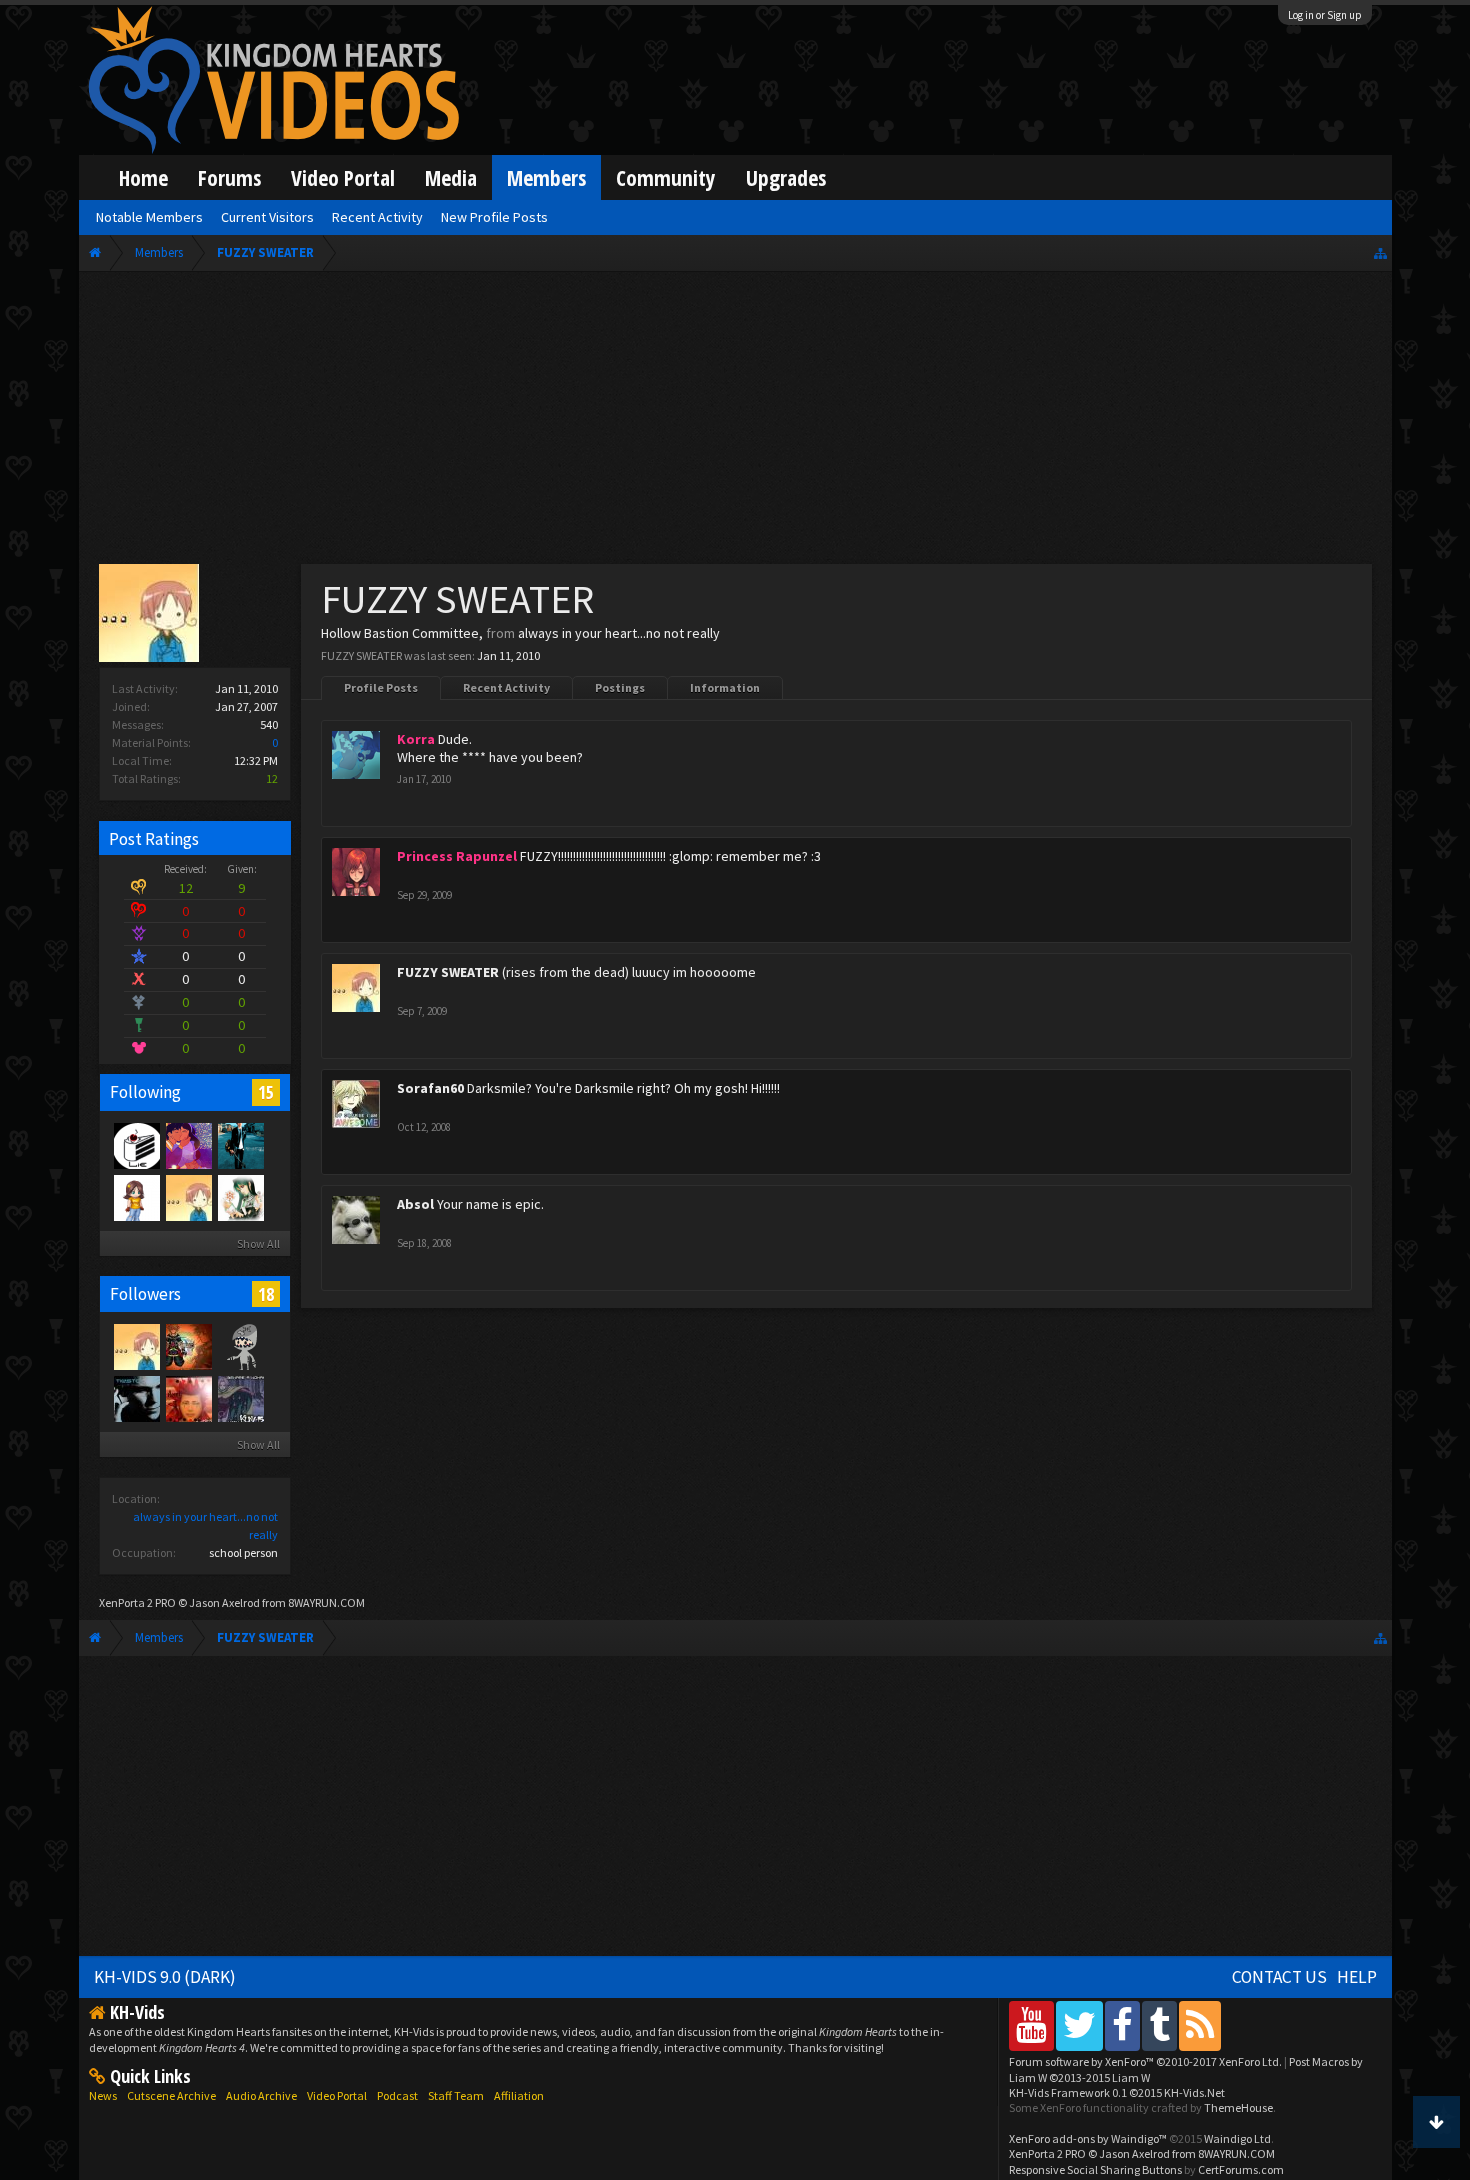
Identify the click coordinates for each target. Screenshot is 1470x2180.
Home (143, 177)
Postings (620, 687)
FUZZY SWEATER (448, 972)
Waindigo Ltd (1237, 2138)
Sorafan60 (430, 1088)
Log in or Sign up (1325, 15)
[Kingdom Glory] (136, 1145)
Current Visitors (267, 217)
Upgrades (786, 177)
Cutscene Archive (171, 2095)
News (103, 2095)
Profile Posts (381, 687)
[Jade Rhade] (240, 1197)
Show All (258, 1243)
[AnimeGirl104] (136, 1197)
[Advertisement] (735, 422)
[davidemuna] (240, 1346)
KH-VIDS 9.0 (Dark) (165, 1977)
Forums (229, 177)
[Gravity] (240, 1145)
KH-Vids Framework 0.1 (1117, 2092)
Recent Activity (506, 687)
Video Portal (343, 177)
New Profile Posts (494, 217)
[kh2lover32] (188, 1346)
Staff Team (456, 2095)
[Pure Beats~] (188, 1145)
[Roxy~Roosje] (188, 1398)
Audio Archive (261, 2095)
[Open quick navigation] (1380, 252)
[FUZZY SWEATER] (188, 1197)
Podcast (397, 2095)
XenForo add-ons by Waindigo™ (1088, 2138)
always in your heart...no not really (619, 633)
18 (266, 1294)
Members (546, 177)
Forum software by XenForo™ (1145, 2061)
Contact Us (1279, 1977)
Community (666, 177)
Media (451, 177)
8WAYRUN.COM (326, 1602)
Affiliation (519, 2095)
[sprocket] (136, 1398)
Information (725, 687)
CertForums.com (1241, 2169)
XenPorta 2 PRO (137, 1602)
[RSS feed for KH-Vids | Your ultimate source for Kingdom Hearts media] (1200, 2025)
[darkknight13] (240, 1398)
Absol (415, 1204)
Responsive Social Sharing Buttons (1095, 2169)
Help (1357, 1977)
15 (266, 1092)
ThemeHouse (1238, 2107)
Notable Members (149, 217)
